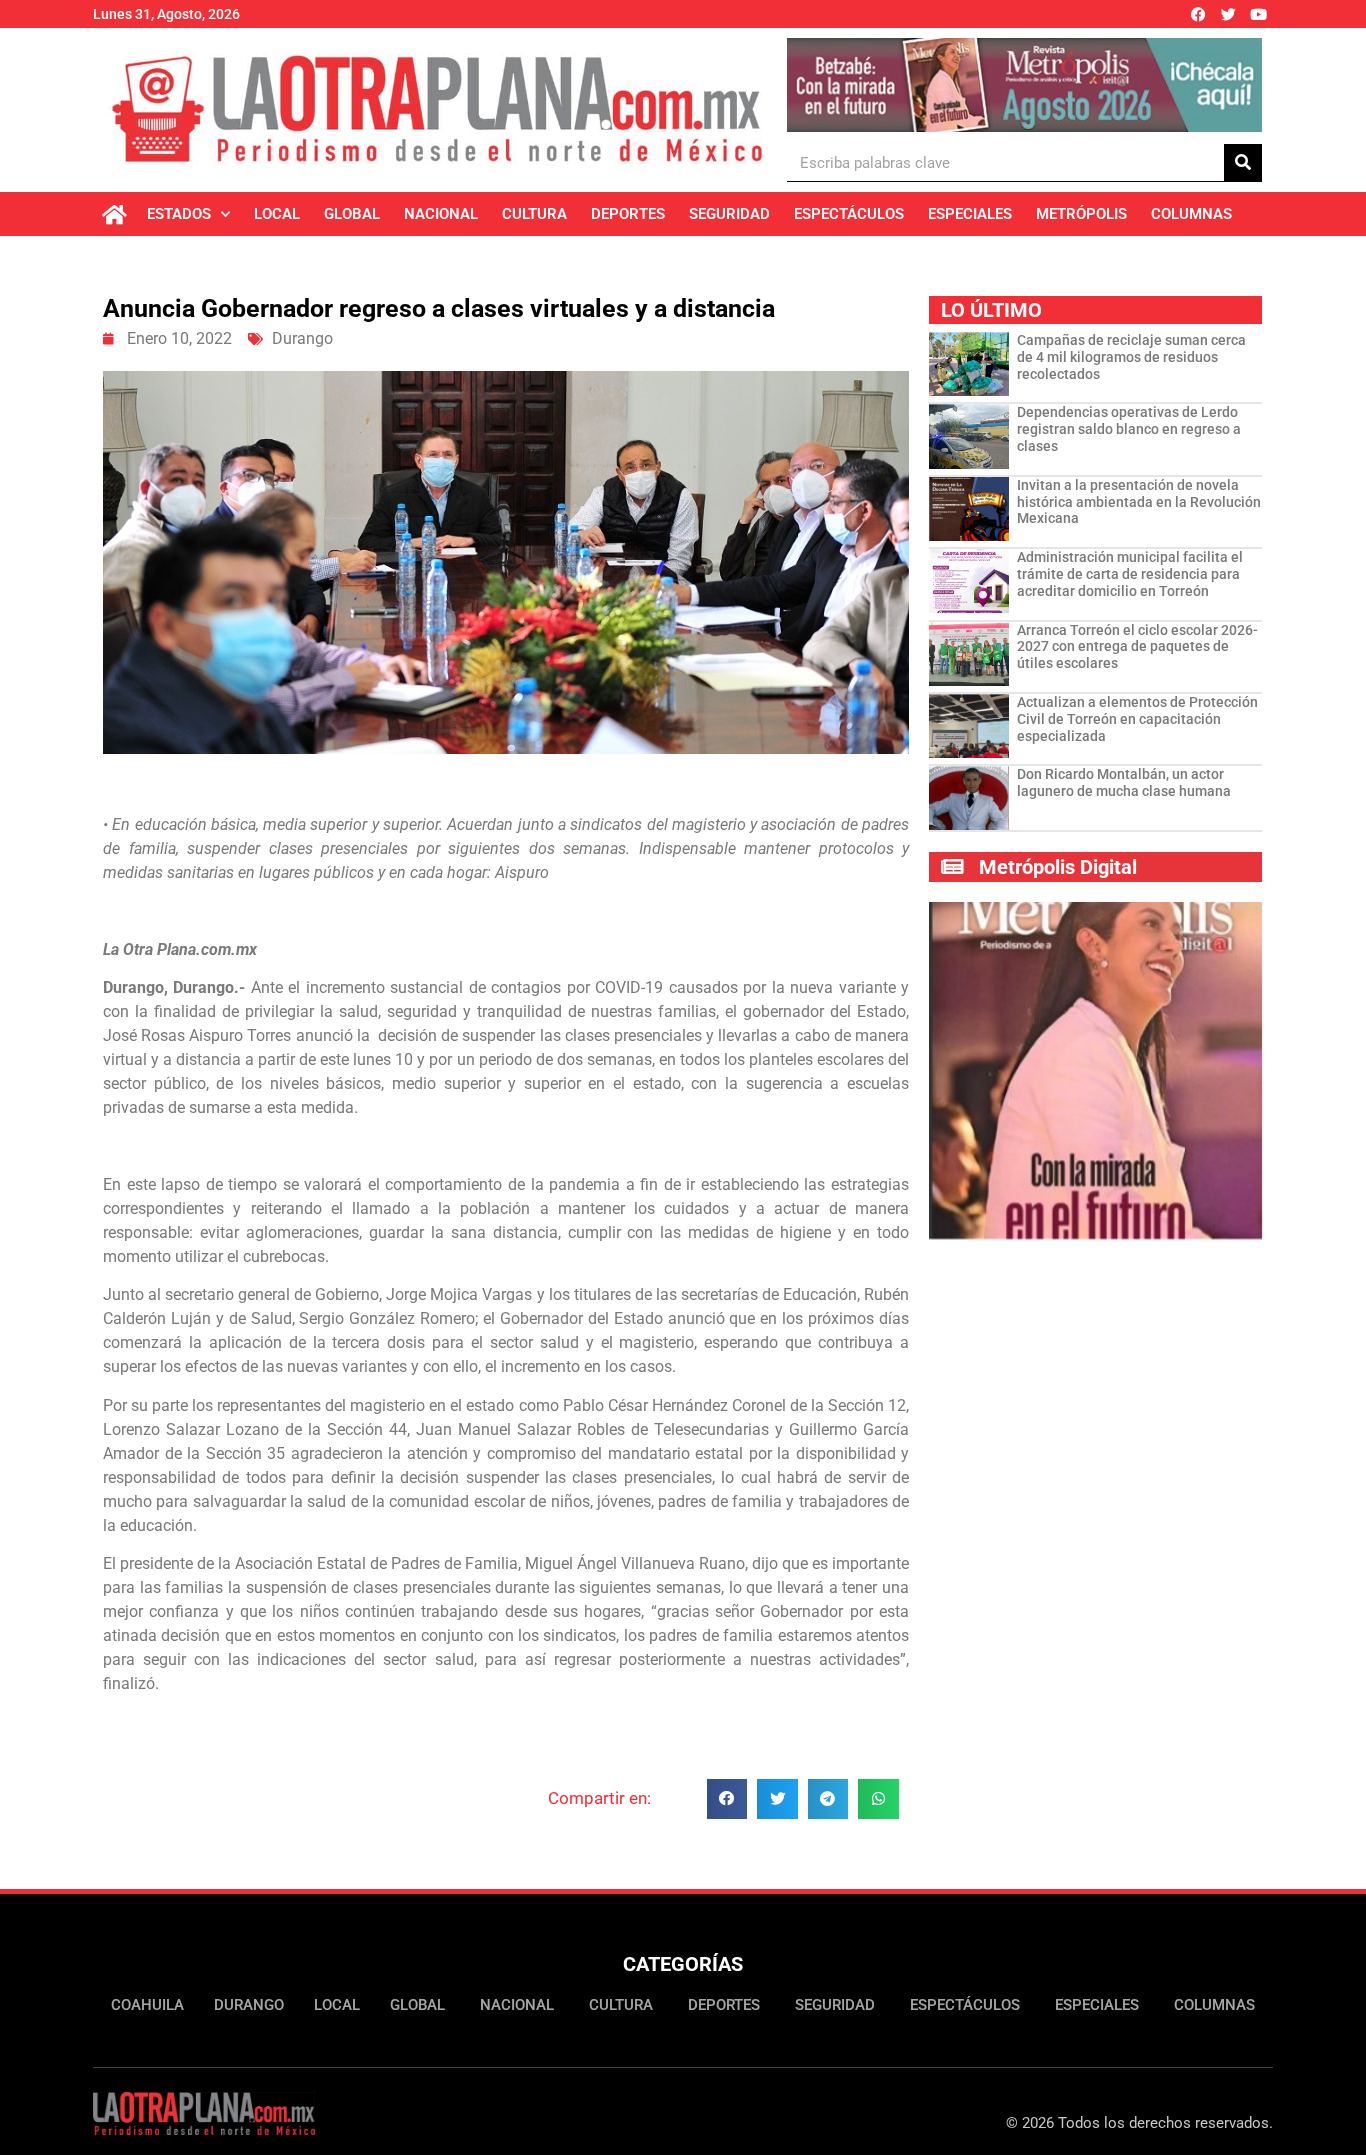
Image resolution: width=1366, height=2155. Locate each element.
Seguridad (729, 214)
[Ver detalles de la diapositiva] (1024, 85)
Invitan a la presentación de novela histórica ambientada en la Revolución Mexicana (1139, 502)
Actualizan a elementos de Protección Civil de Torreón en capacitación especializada (1137, 719)
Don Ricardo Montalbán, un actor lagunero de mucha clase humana (1124, 782)
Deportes (628, 214)
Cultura (534, 214)
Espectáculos (849, 214)
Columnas (1191, 214)
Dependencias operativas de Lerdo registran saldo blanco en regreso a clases (1129, 429)
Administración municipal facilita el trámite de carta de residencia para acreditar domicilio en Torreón (1130, 574)
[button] (727, 1799)
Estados (179, 214)
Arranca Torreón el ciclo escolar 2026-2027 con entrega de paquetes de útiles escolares (1137, 647)
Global (352, 214)
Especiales (970, 214)
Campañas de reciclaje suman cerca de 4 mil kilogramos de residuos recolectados (1131, 357)
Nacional (441, 214)
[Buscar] (1243, 162)
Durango (302, 338)
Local (277, 214)
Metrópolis (1081, 214)
